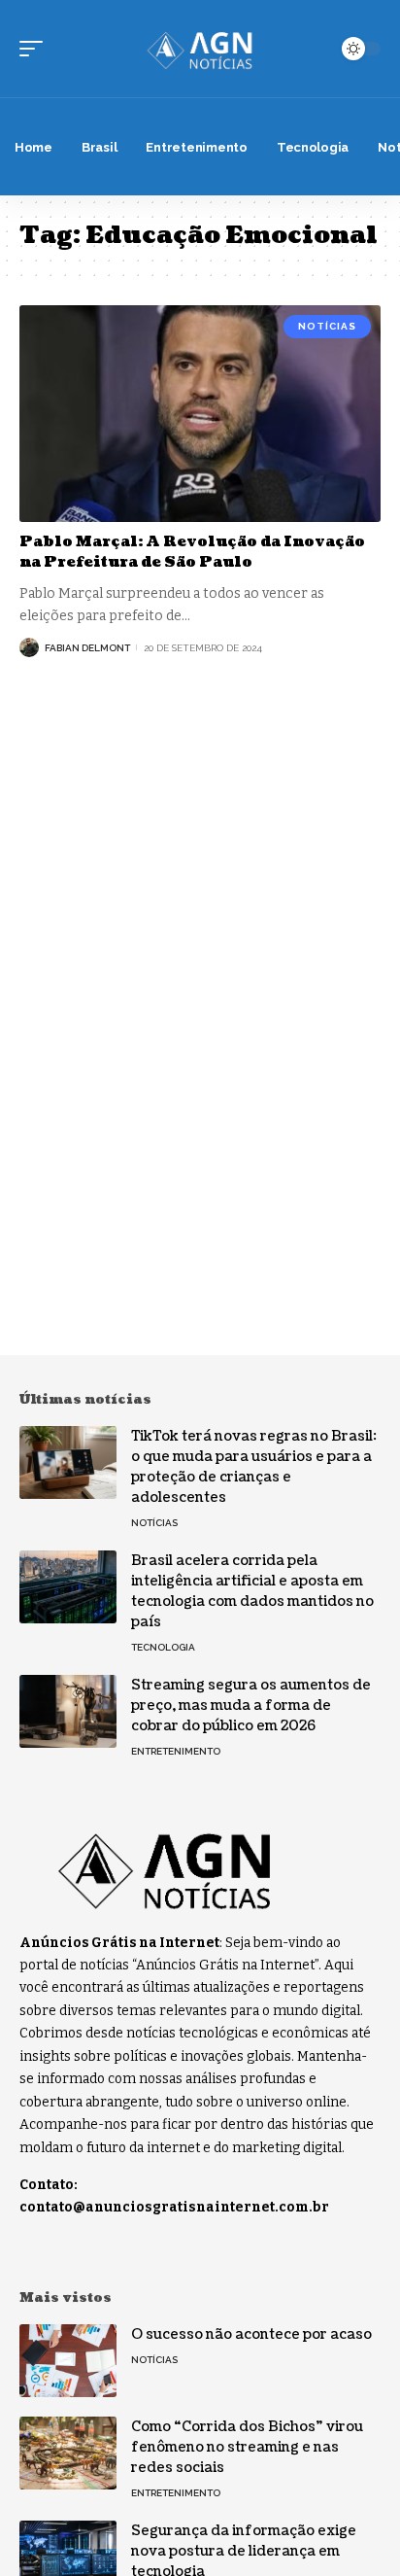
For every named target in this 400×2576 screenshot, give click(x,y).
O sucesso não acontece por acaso (251, 2334)
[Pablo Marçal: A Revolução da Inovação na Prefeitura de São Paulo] (200, 414)
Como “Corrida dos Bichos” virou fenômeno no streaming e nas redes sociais (247, 2447)
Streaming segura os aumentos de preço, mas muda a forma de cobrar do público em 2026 (251, 1706)
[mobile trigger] (36, 49)
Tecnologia (163, 1647)
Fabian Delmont (87, 648)
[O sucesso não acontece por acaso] (68, 2361)
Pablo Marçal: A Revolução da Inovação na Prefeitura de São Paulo (192, 552)
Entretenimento (176, 1751)
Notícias (327, 326)
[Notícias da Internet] (200, 49)
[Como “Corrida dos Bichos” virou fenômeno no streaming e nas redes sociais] (68, 2453)
